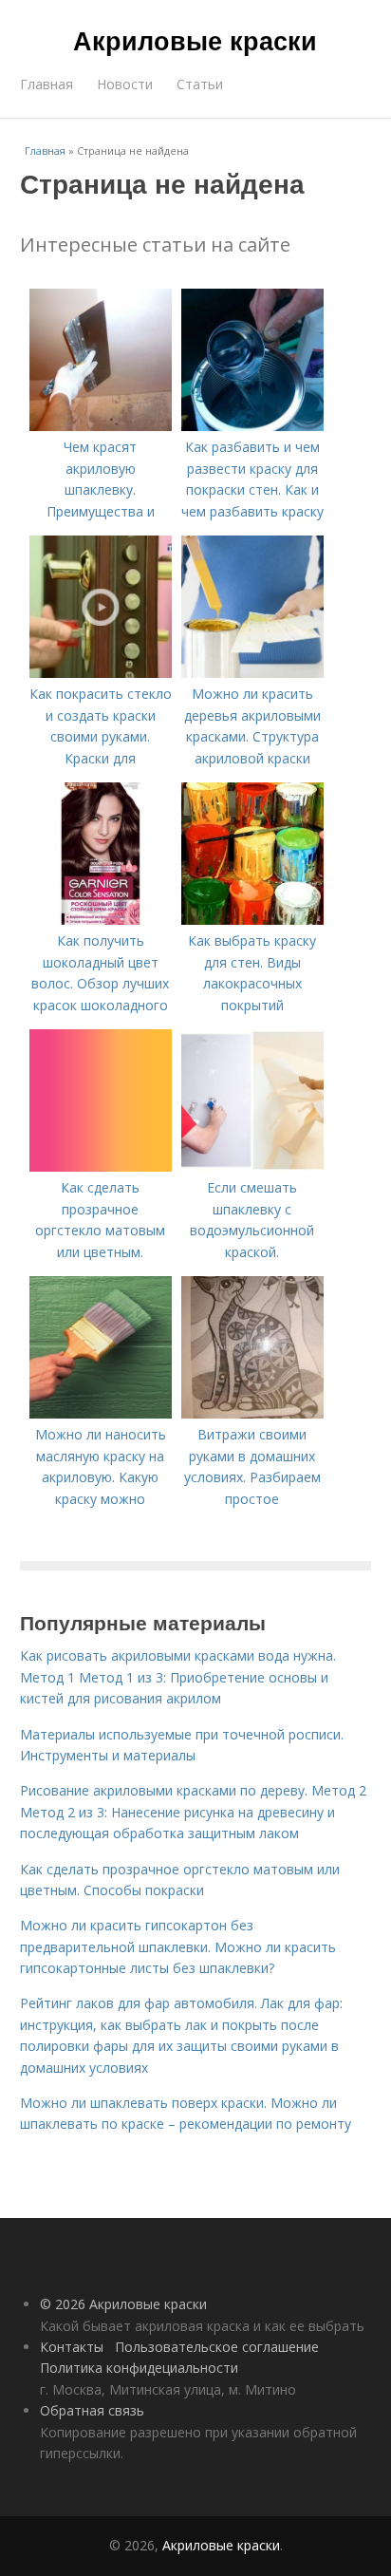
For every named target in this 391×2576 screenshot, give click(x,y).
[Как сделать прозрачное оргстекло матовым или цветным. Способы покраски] (101, 1166)
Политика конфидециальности (139, 2368)
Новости (125, 84)
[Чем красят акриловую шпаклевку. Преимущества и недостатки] (101, 426)
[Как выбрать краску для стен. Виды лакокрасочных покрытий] (252, 920)
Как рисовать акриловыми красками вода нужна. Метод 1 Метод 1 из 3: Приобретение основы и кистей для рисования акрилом (178, 1677)
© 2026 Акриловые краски (123, 2304)
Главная (47, 84)
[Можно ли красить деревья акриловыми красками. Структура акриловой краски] (252, 673)
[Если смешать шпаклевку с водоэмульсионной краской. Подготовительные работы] (252, 1166)
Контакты (72, 2347)
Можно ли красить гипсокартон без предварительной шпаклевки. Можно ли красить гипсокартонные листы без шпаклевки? (178, 1946)
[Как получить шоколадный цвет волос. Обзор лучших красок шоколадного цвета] (101, 920)
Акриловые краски (195, 40)
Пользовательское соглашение (217, 2347)
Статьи (200, 84)
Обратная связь (92, 2410)
